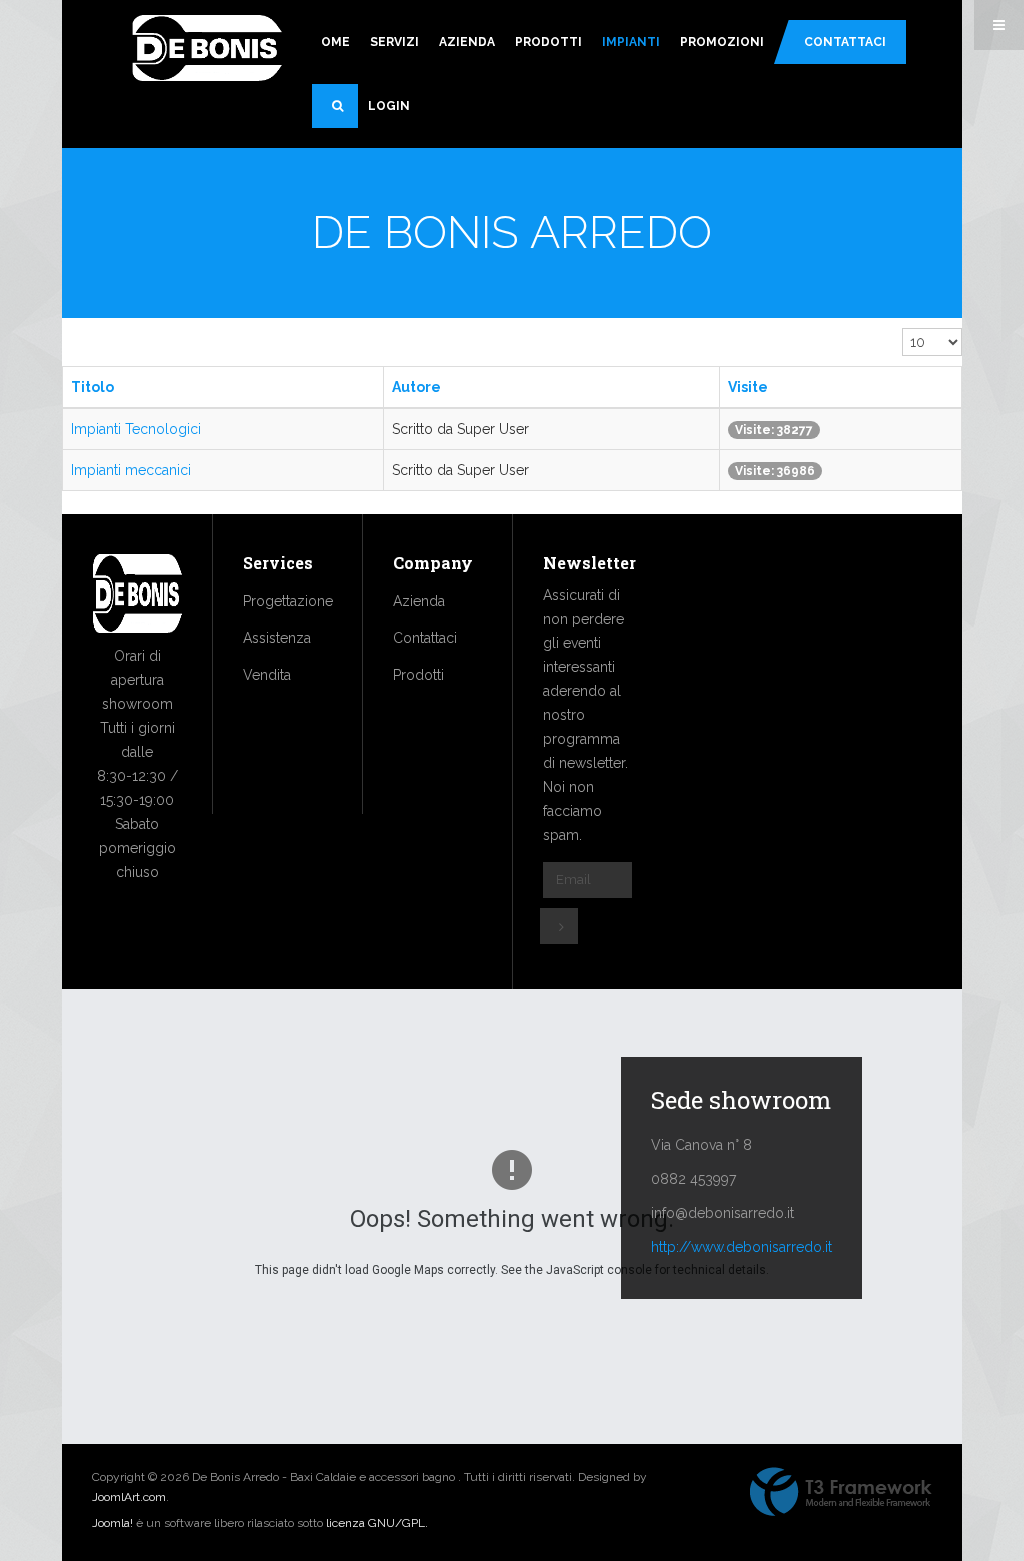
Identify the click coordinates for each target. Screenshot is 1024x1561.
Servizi (394, 42)
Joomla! (112, 1523)
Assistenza (277, 638)
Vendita (267, 675)
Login (389, 106)
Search (335, 106)
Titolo (92, 387)
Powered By (841, 1492)
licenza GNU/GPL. (377, 1523)
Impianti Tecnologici (136, 429)
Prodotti (548, 42)
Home (331, 42)
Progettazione (287, 601)
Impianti (631, 42)
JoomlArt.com (129, 1497)
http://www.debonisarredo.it (741, 1247)
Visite (748, 387)
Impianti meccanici (131, 470)
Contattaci (845, 42)
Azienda (467, 42)
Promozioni (722, 42)
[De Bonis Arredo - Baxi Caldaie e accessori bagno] (207, 50)
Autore (416, 387)
